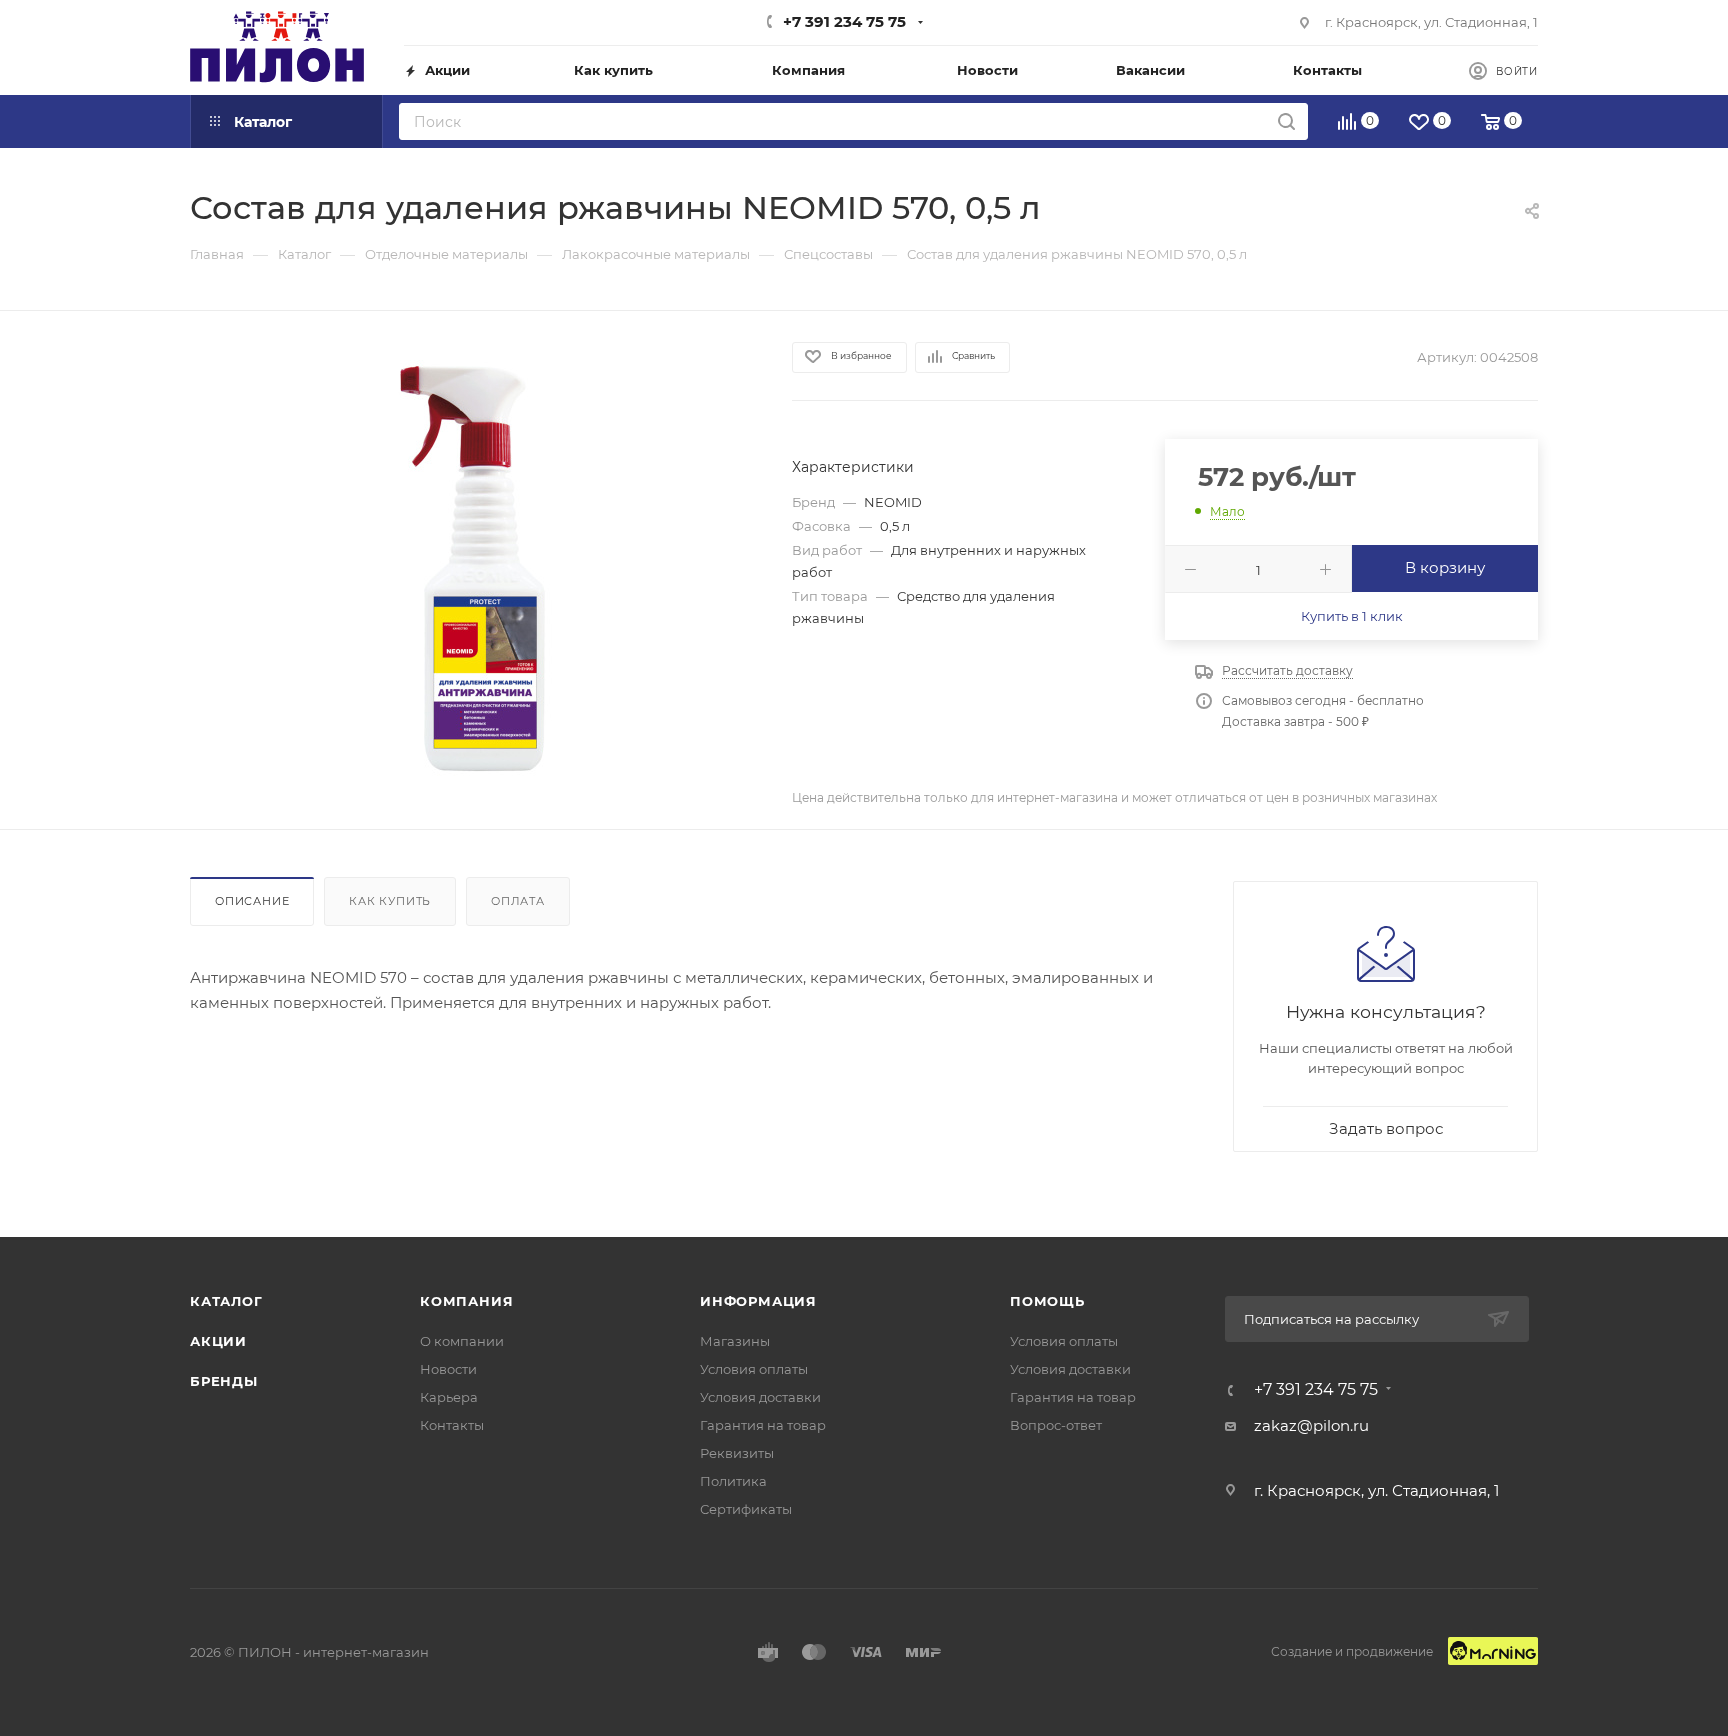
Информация (758, 1301)
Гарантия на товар (763, 1425)
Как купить (390, 901)
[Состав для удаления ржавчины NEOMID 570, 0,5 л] (473, 569)
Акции (218, 1341)
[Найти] (1286, 121)
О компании (462, 1341)
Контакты (452, 1425)
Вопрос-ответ (1056, 1425)
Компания (466, 1301)
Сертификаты (746, 1509)
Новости (448, 1369)
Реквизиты (737, 1453)
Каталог (226, 1301)
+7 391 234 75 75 (844, 21)
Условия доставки (760, 1397)
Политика (733, 1481)
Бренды (224, 1381)
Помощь (1047, 1301)
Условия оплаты (754, 1369)
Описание (252, 901)
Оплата (518, 901)
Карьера (449, 1397)
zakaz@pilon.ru (1311, 1425)
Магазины (735, 1341)
